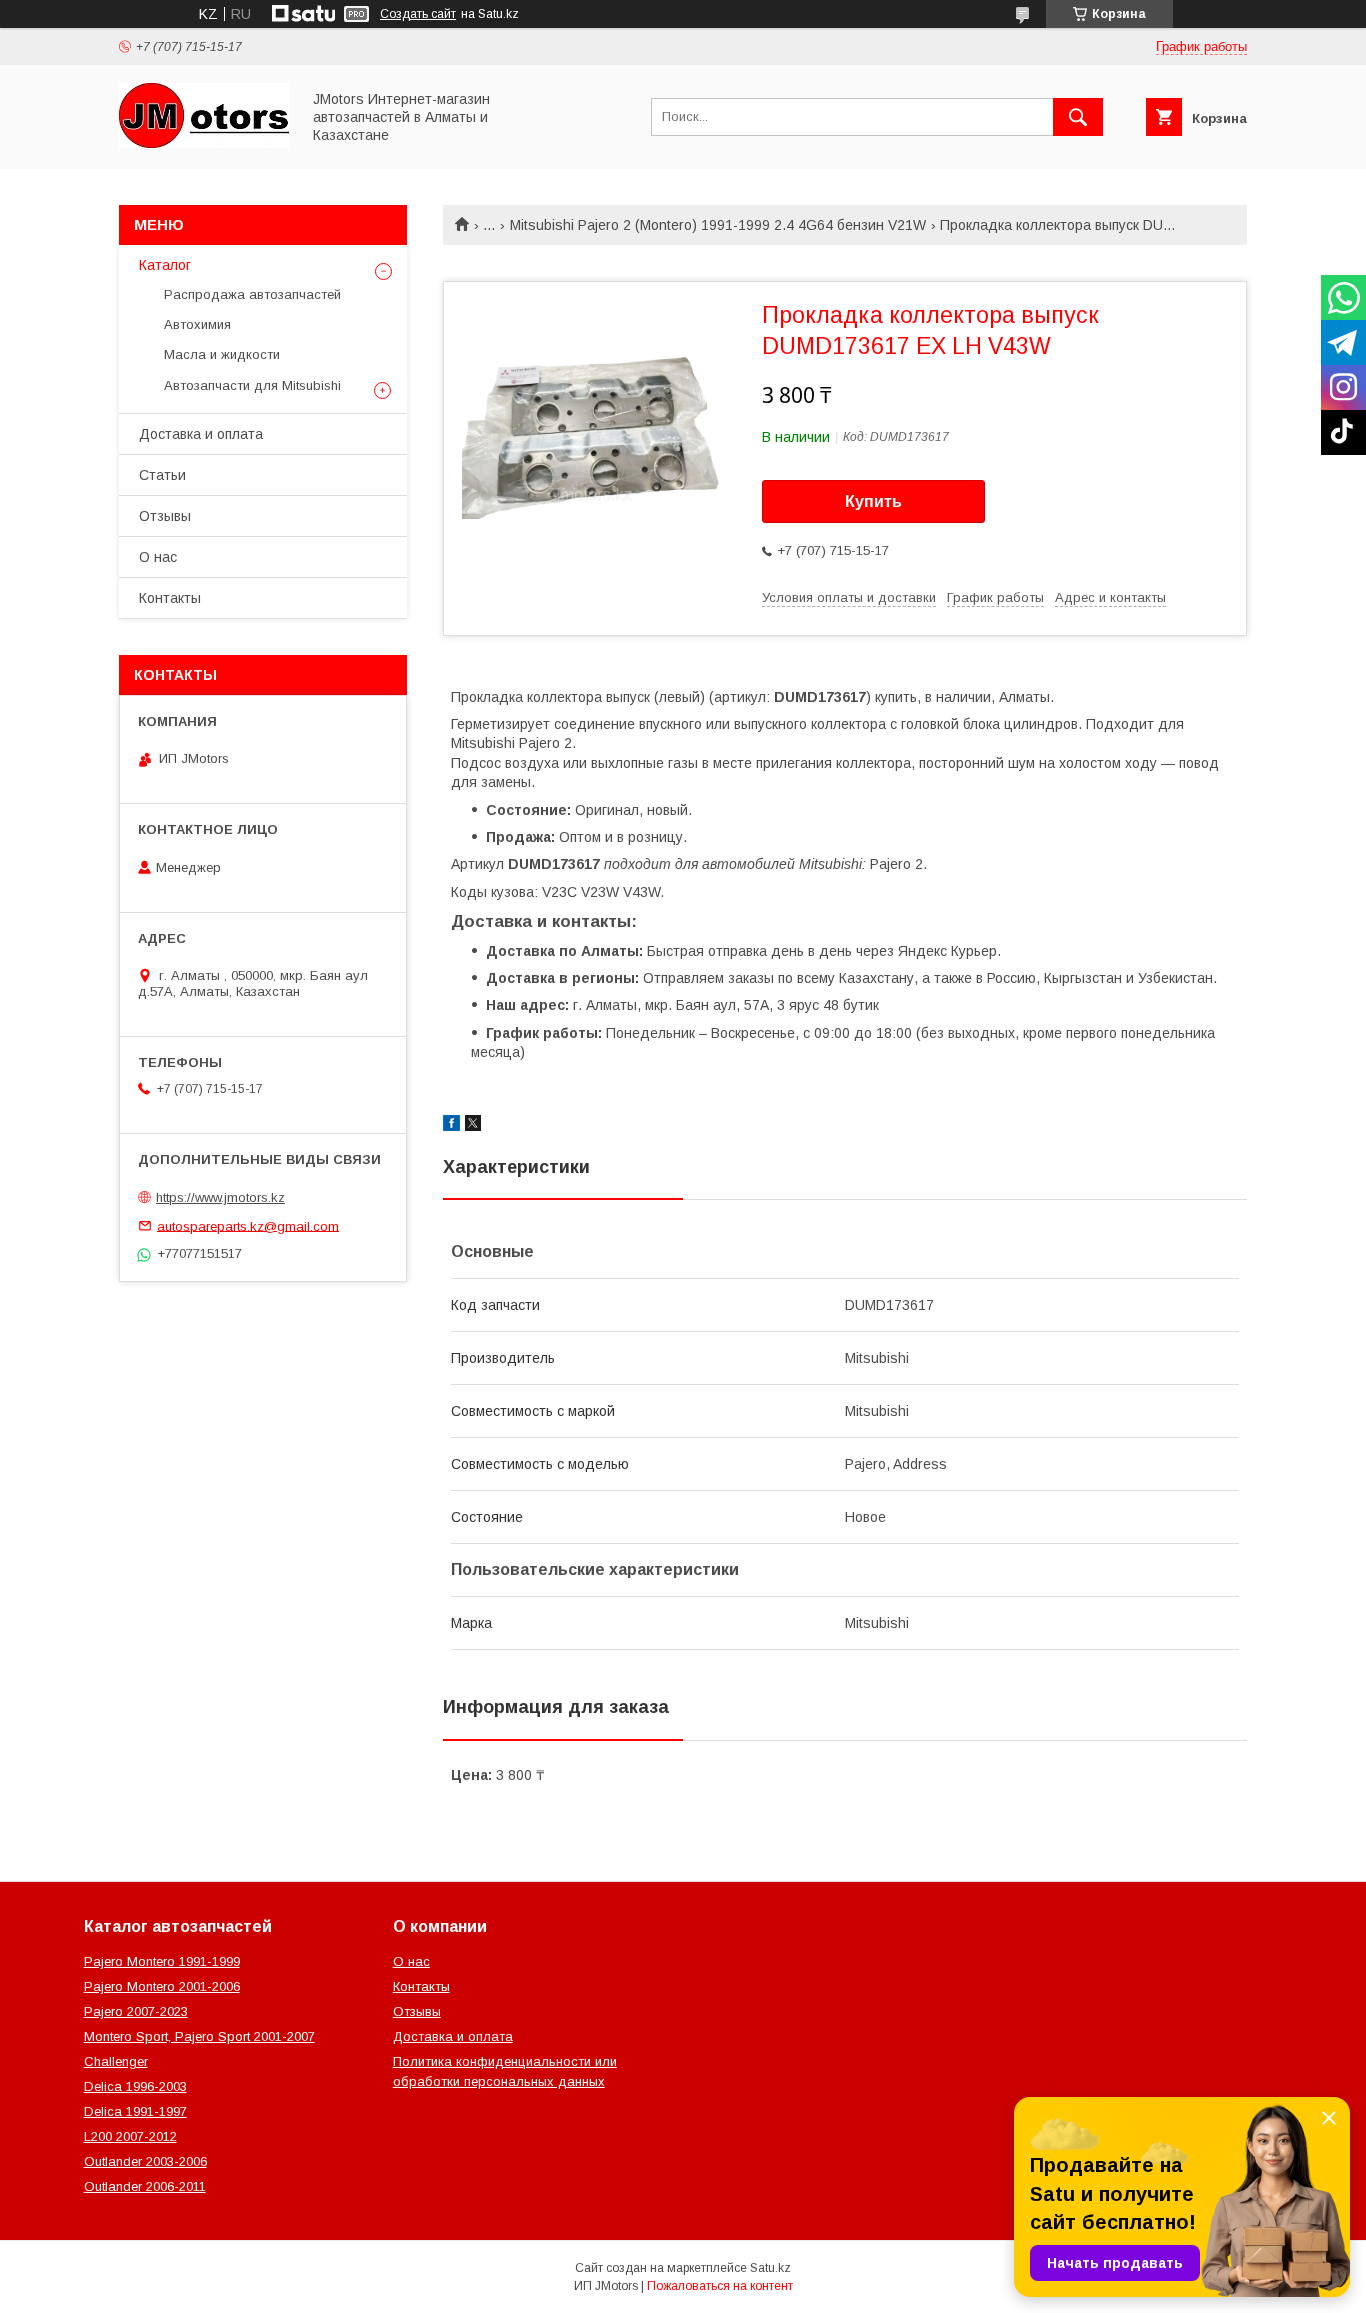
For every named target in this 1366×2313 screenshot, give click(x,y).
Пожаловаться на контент (720, 2286)
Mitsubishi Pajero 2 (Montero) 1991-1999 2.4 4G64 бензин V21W (718, 225)
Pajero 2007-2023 (136, 2011)
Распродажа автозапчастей (252, 294)
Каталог (165, 265)
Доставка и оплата (201, 434)
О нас (158, 557)
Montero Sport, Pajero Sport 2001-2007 (199, 2036)
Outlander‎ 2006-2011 (145, 2186)
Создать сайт (418, 14)
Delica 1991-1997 (135, 2111)
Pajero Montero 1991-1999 (162, 1961)
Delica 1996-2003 (135, 2086)
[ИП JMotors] (204, 143)
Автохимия (197, 324)
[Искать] (1078, 117)
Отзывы (165, 516)
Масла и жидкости (222, 354)
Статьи (162, 475)
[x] (473, 1126)
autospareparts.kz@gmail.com (248, 1225)
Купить (873, 501)
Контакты (170, 598)
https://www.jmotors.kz (220, 1197)
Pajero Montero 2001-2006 (162, 1986)
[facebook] (451, 1126)
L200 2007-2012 (130, 2136)
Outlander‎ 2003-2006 (145, 2161)
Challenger (116, 2061)
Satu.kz (770, 2268)
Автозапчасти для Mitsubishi (252, 385)
